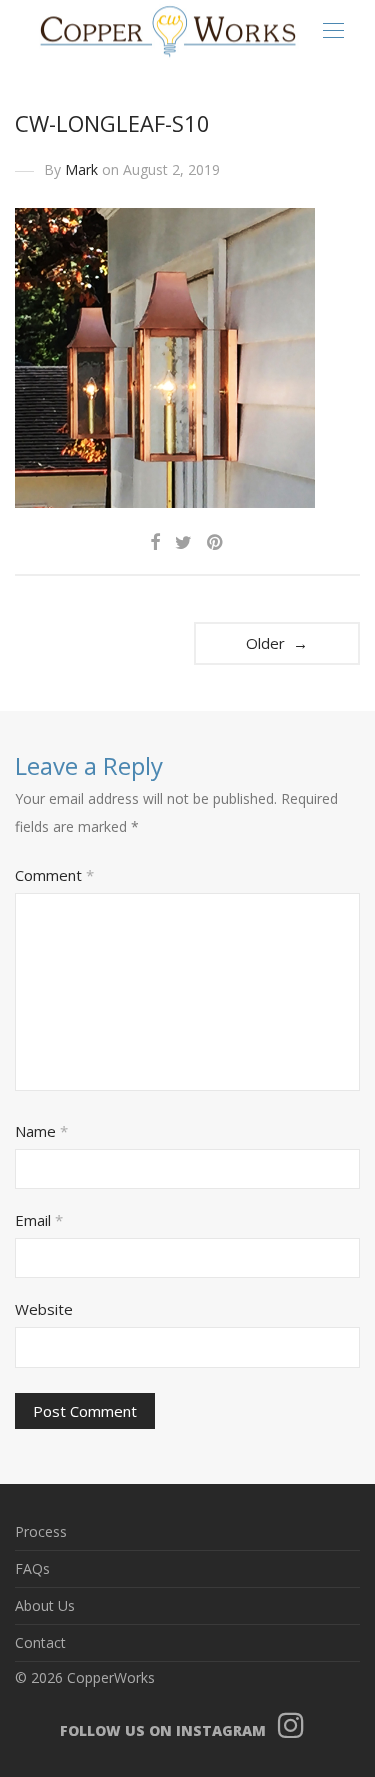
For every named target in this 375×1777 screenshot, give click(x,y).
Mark (81, 169)
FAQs (32, 1568)
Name (41, 1131)
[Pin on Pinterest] (216, 542)
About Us (45, 1605)
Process (41, 1531)
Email (39, 1220)
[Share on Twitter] (183, 542)
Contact (40, 1642)
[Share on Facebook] (155, 542)
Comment (54, 875)
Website (44, 1309)
